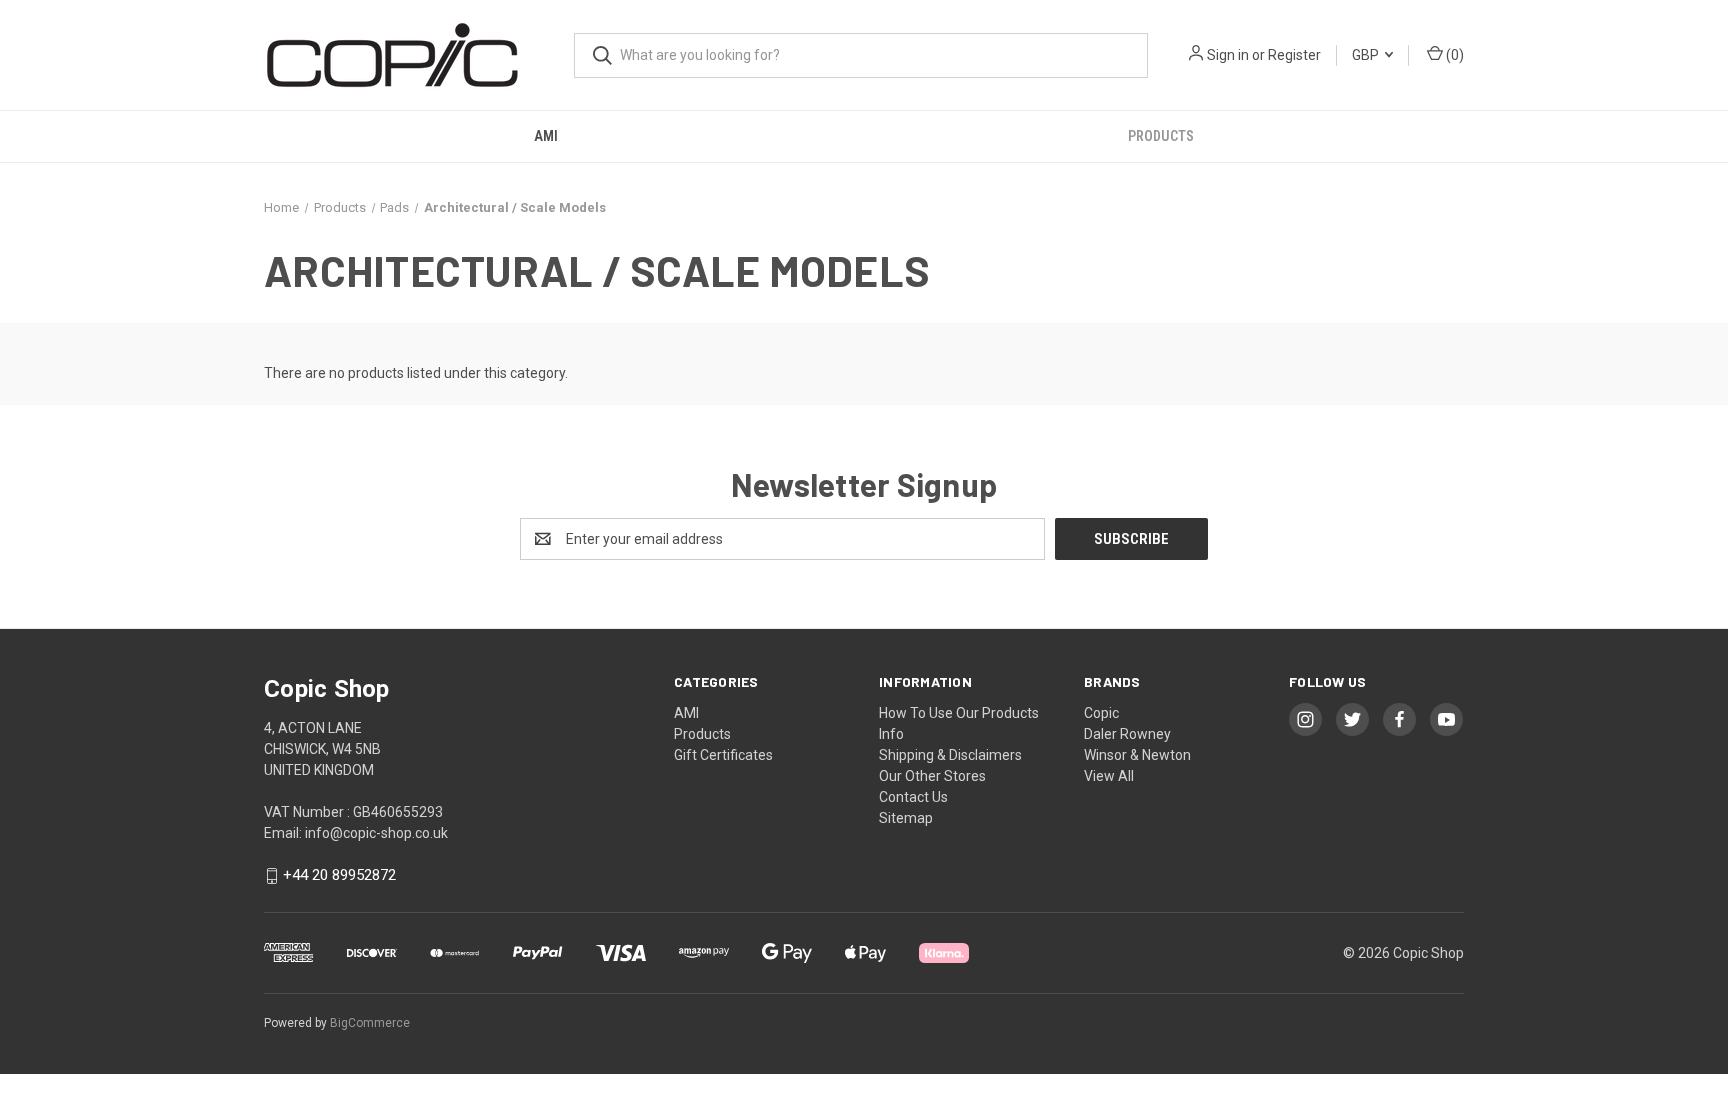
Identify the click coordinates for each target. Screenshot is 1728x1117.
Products (1161, 136)
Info (891, 734)
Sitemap (906, 818)
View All (1109, 776)
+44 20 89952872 (339, 876)
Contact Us (913, 797)
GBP (1367, 55)
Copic (1101, 713)
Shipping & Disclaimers (950, 755)
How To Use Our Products (959, 713)
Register (1294, 55)
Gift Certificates (723, 755)
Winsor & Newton (1137, 755)
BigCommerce (370, 1023)
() (1453, 55)
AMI (546, 136)
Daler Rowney (1127, 734)
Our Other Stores (932, 776)
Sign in (1228, 55)
